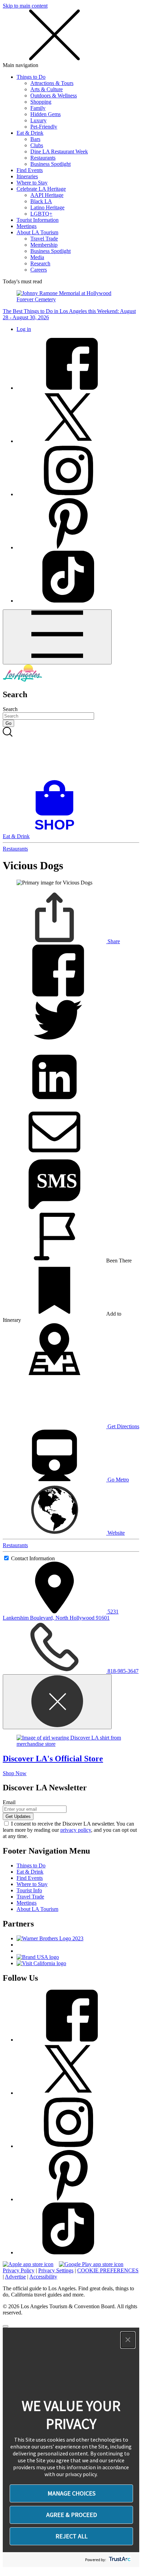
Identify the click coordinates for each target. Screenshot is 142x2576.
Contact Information (33, 1558)
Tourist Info (29, 1890)
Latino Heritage (47, 207)
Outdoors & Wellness (54, 96)
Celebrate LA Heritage (41, 189)
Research (40, 263)
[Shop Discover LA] (57, 830)
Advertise (15, 2277)
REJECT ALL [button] (72, 2536)
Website (115, 1533)
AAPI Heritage (47, 195)
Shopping (41, 102)
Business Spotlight (50, 164)
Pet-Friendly (44, 127)
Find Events (30, 170)
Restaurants (43, 158)
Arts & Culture (47, 89)
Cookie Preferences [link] (108, 2270)
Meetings (27, 226)
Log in (24, 329)
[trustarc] (119, 2560)
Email (9, 1802)
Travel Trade (44, 239)
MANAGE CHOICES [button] (72, 2493)
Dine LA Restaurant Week (59, 151)
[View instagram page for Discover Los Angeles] (68, 494)
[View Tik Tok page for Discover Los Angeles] (68, 601)
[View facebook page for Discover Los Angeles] (68, 388)
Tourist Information (38, 220)
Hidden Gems (45, 114)
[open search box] (71, 754)
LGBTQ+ (41, 214)
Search (10, 709)
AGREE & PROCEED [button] (72, 2515)
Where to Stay (32, 183)
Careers (39, 270)
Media (37, 257)
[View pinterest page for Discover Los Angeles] (68, 547)
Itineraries (27, 176)
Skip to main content (25, 6)
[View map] (54, 1373)
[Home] (22, 680)
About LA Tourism (37, 232)
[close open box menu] (54, 59)
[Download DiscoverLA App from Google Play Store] (91, 2264)
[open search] (71, 754)
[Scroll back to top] (6, 2326)
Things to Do (31, 77)
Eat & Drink (30, 133)
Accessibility (43, 2277)
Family (38, 108)
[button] (128, 2340)
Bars (35, 139)
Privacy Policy (19, 2270)
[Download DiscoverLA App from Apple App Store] (28, 2264)
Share (113, 941)
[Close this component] (57, 1702)
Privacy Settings (56, 2270)
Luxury (38, 120)
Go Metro (118, 1480)
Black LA (41, 201)
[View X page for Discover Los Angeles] (68, 441)
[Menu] (57, 637)
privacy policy (76, 1830)
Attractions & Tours (52, 83)
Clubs (37, 145)
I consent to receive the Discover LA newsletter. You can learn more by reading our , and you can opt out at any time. (70, 1830)
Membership (44, 245)
